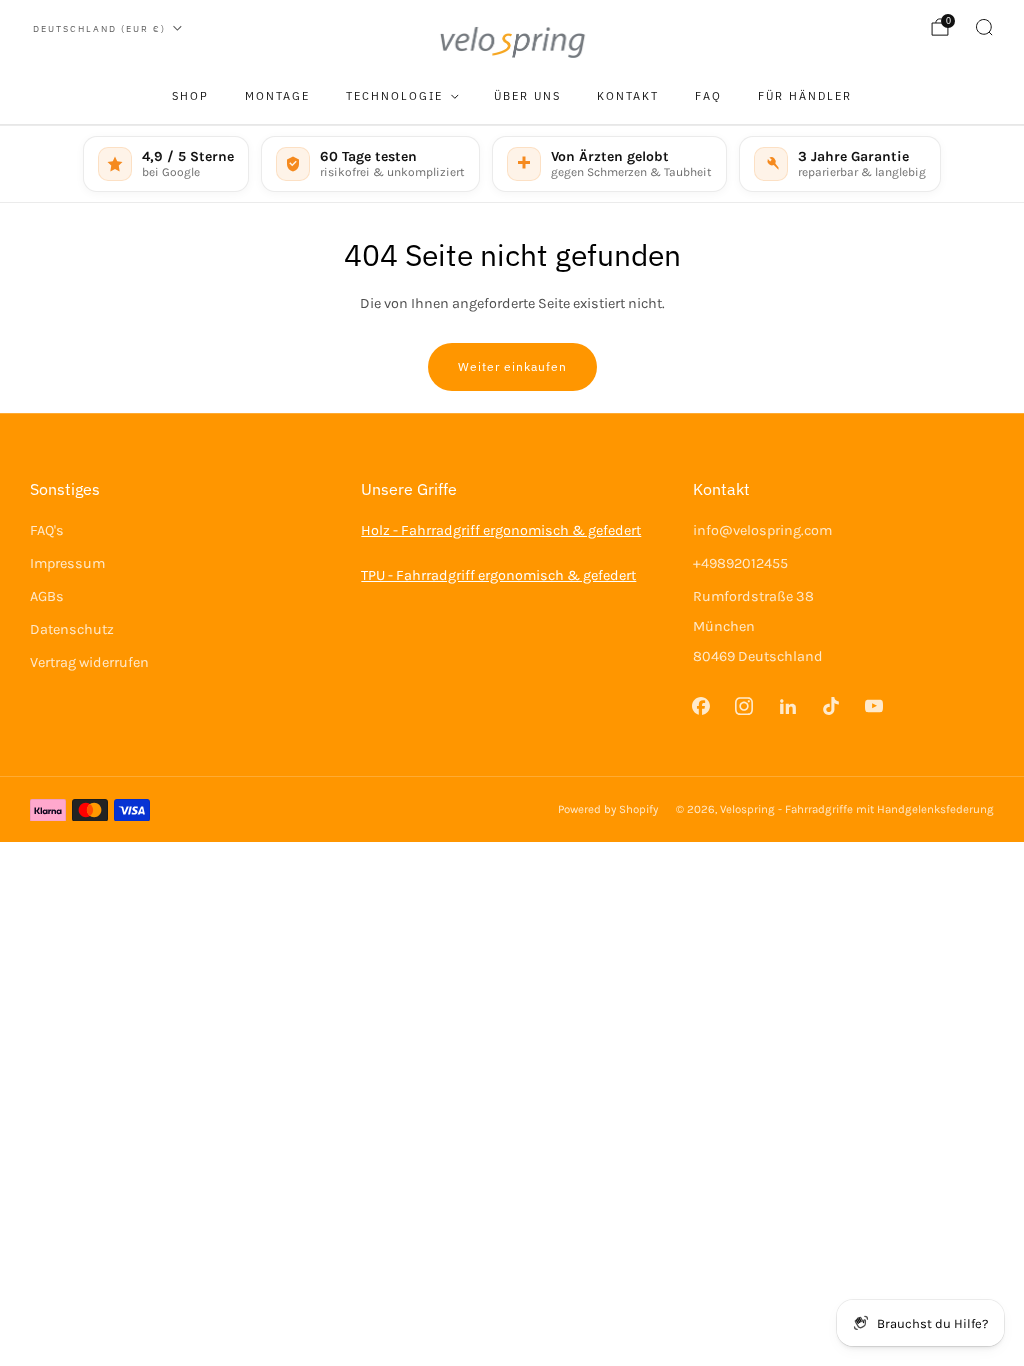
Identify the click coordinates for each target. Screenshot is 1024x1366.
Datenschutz (72, 629)
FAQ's (47, 530)
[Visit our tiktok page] (830, 705)
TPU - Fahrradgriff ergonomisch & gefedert (498, 575)
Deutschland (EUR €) (99, 28)
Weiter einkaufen (512, 366)
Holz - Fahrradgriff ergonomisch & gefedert (501, 530)
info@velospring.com (762, 530)
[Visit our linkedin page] (787, 705)
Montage (277, 96)
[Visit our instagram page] (744, 705)
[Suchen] (984, 27)
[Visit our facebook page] (701, 705)
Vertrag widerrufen (89, 662)
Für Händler (805, 96)
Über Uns (527, 96)
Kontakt (628, 96)
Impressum (67, 563)
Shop (190, 96)
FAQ (708, 96)
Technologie (394, 96)
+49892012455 (740, 563)
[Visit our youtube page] (873, 705)
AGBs (47, 596)
